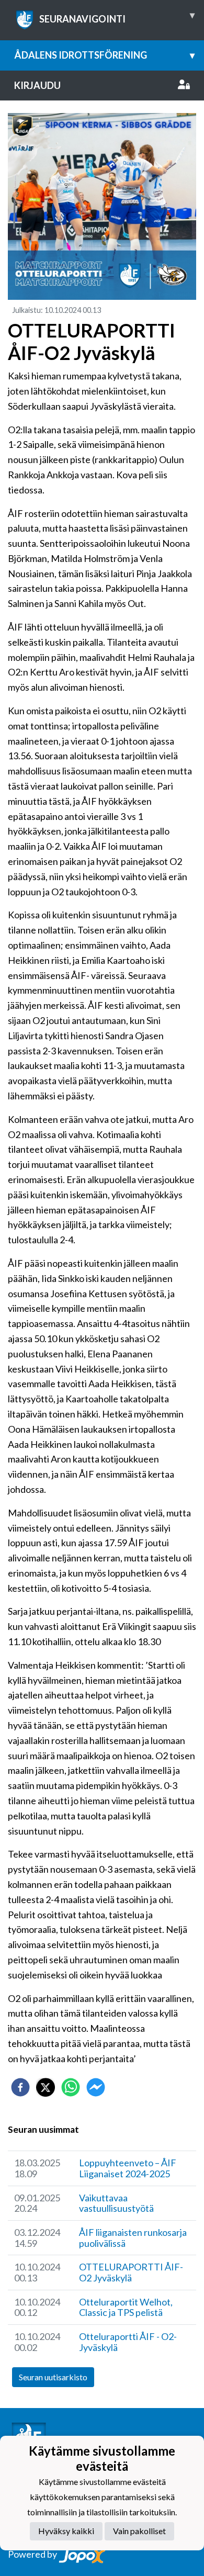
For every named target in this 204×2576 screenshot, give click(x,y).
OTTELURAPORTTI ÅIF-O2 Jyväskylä (131, 2272)
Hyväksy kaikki (66, 2531)
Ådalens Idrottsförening (104, 55)
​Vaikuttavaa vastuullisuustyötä (116, 2203)
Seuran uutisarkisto (53, 2377)
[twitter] (46, 2087)
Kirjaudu (37, 85)
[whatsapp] (71, 2087)
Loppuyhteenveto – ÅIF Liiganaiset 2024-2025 (128, 2168)
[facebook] (20, 2087)
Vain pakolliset (139, 2531)
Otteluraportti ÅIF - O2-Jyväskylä (128, 2342)
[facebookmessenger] (96, 2087)
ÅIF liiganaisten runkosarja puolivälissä (133, 2238)
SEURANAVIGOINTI (117, 17)
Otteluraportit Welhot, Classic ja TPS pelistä (126, 2307)
